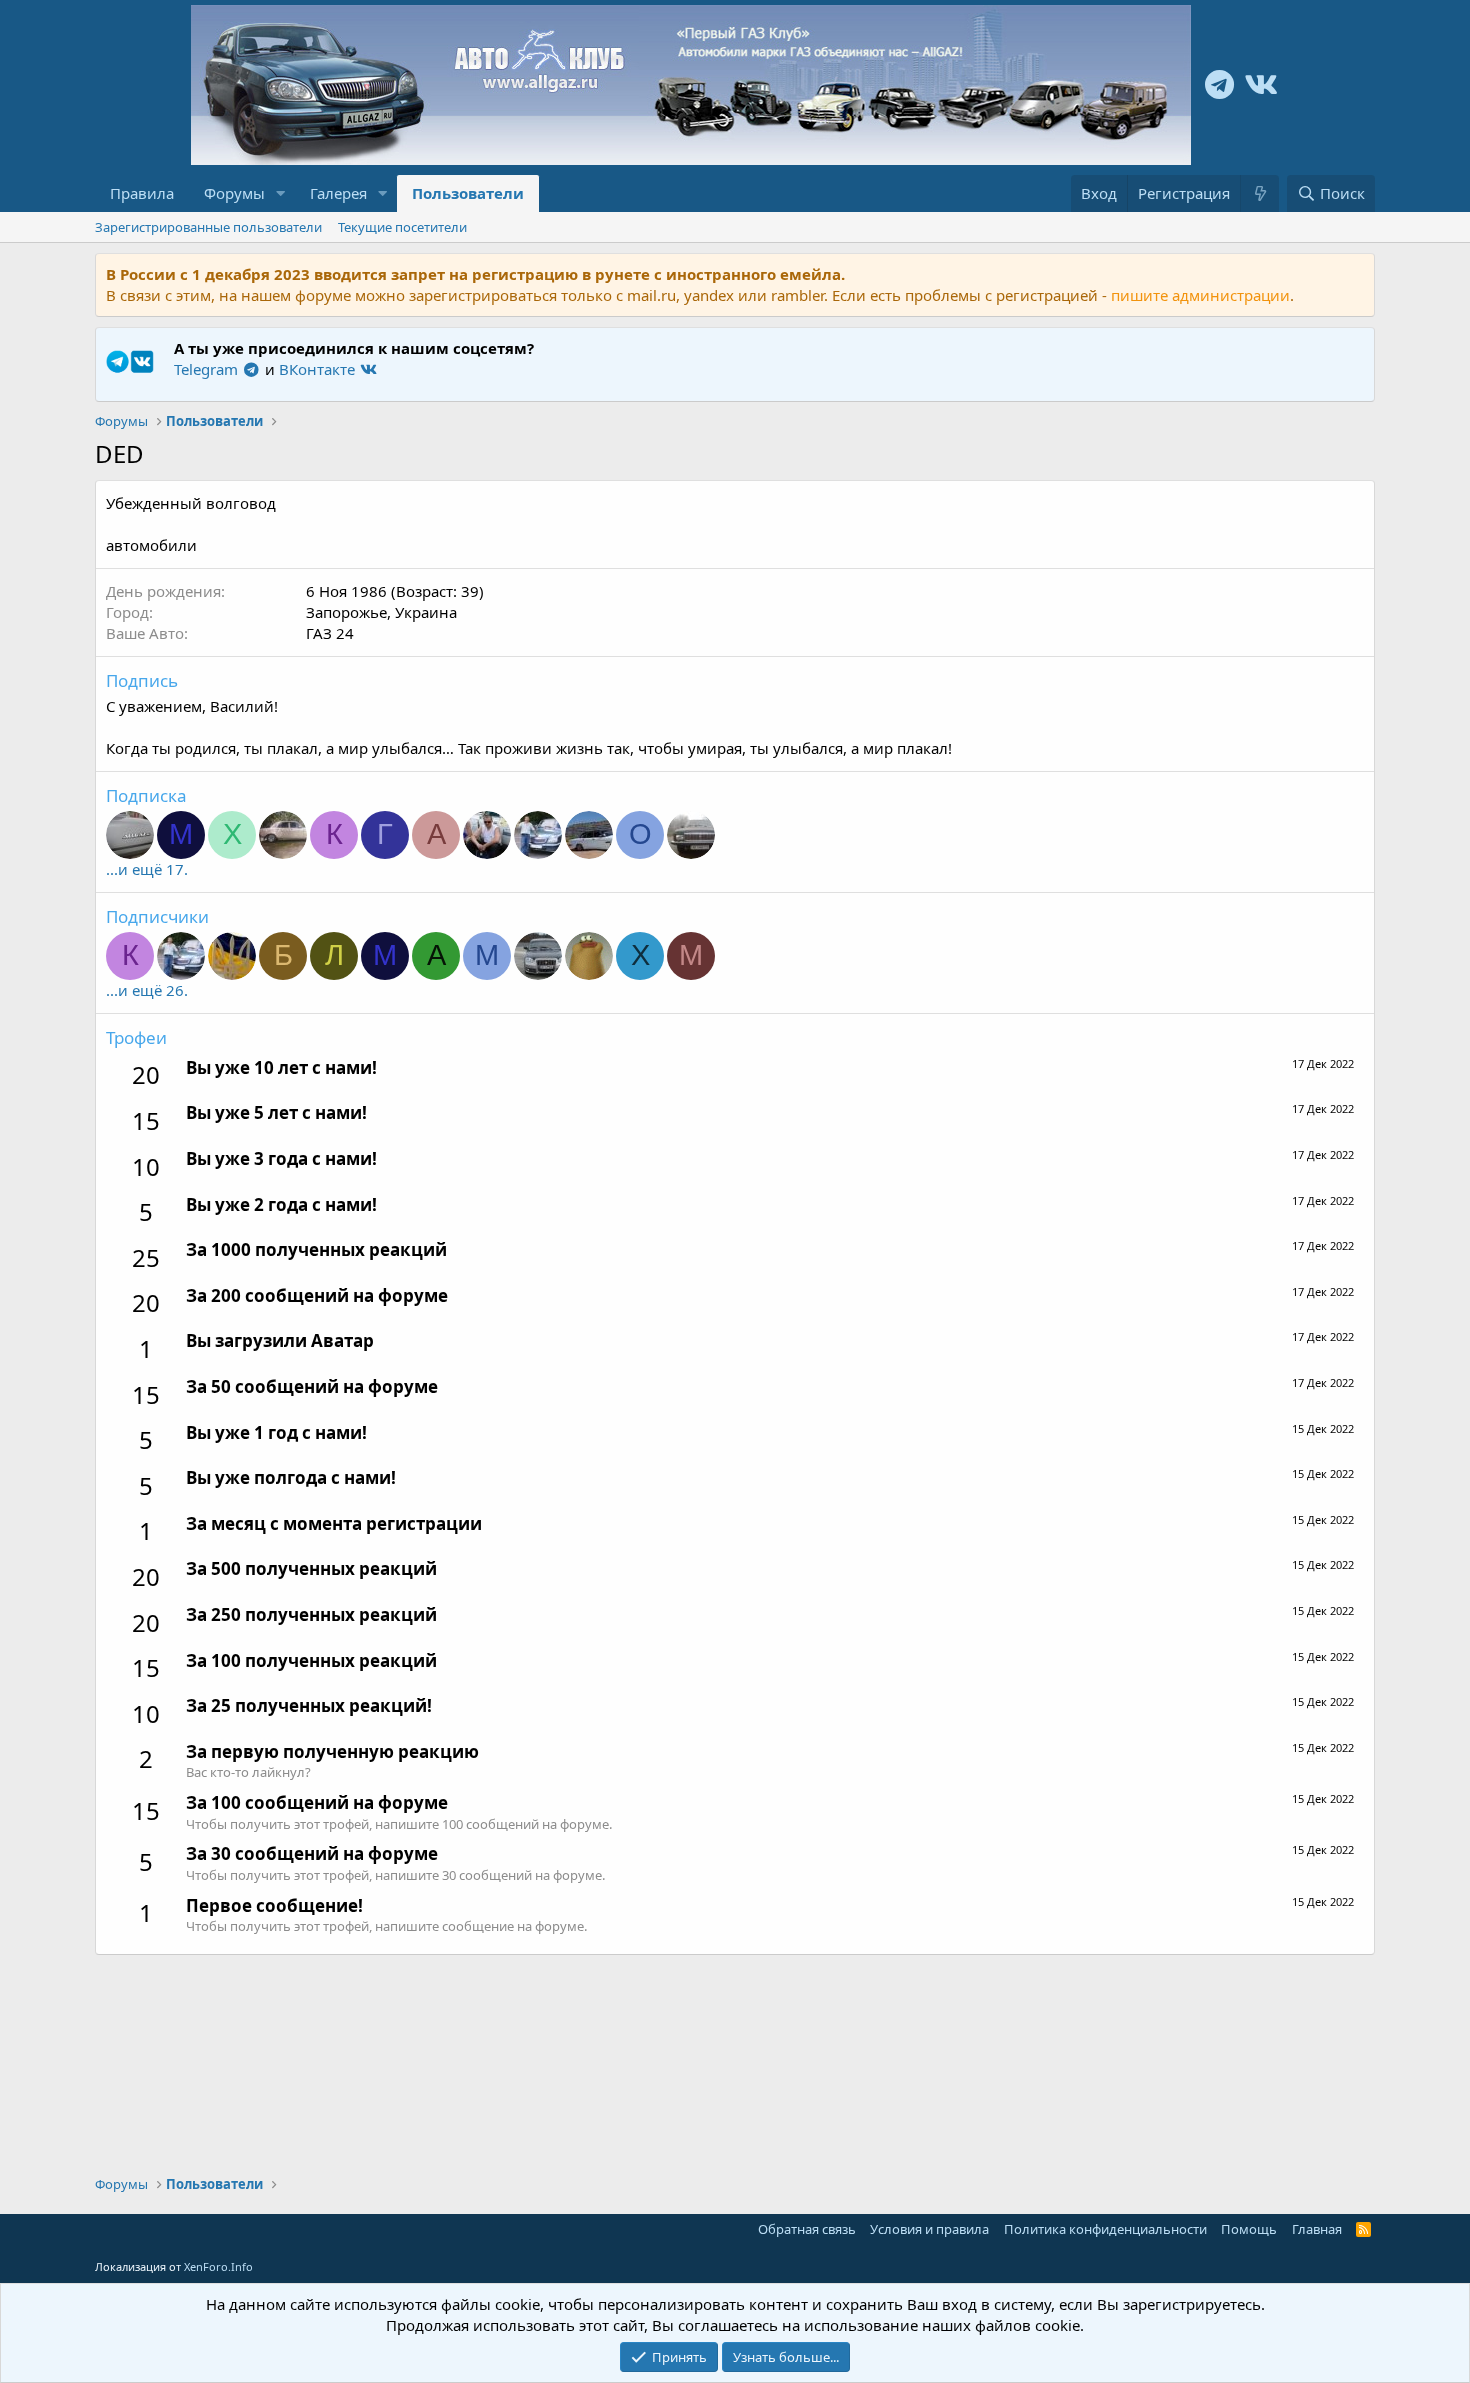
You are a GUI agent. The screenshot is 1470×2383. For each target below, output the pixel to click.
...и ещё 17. (147, 869)
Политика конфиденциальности (1105, 2229)
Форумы (234, 193)
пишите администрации (1200, 295)
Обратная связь (807, 2229)
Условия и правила (929, 2229)
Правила (142, 193)
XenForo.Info (218, 2266)
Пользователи (468, 193)
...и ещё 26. (147, 990)
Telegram (208, 369)
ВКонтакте (319, 369)
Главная (1317, 2229)
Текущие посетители (402, 227)
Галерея (338, 193)
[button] (281, 193)
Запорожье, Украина (381, 612)
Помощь (1249, 2229)
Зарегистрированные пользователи (208, 227)
